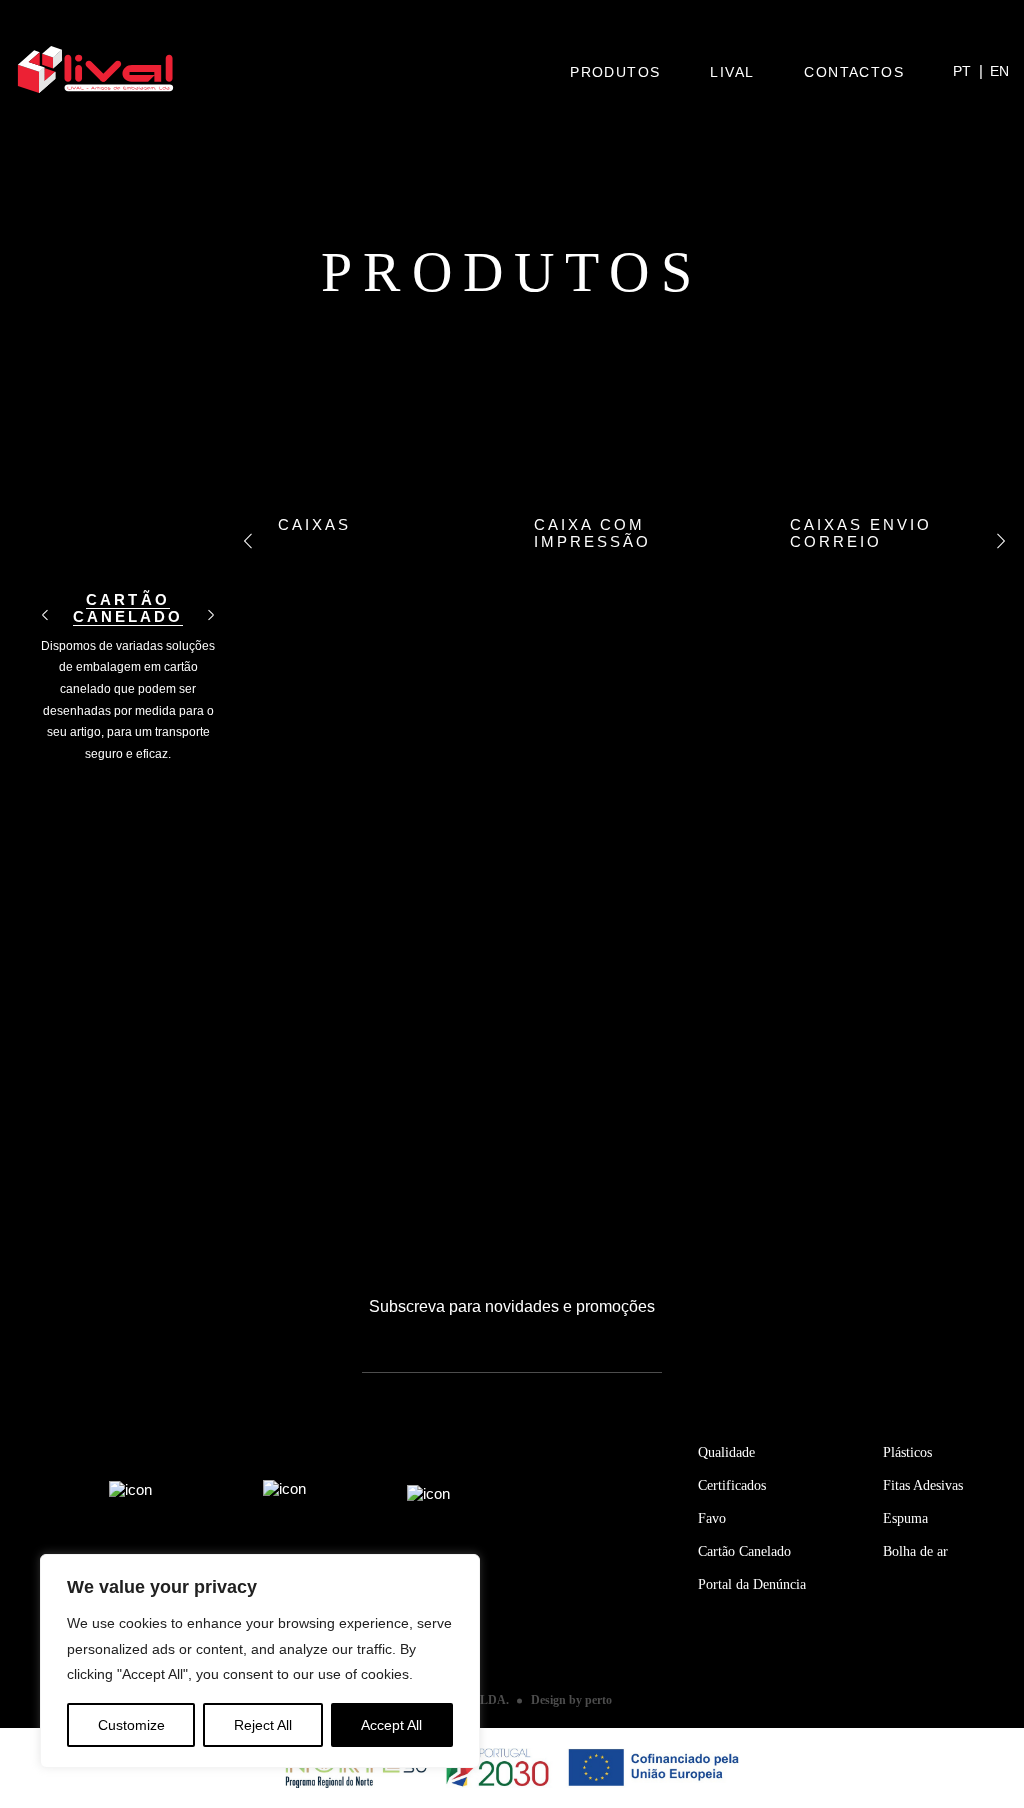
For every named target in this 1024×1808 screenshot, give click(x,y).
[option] (128, 629)
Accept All (391, 1725)
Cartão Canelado (744, 1551)
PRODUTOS (615, 72)
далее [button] (211, 616)
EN (999, 71)
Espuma (905, 1518)
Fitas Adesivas (923, 1485)
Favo (712, 1518)
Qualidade (726, 1452)
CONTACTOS (854, 72)
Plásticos (907, 1452)
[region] (260, 1661)
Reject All (263, 1725)
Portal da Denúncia (752, 1584)
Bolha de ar (915, 1551)
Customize (131, 1725)
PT (962, 71)
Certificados (732, 1485)
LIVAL (732, 72)
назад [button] (45, 616)
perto (598, 1700)
